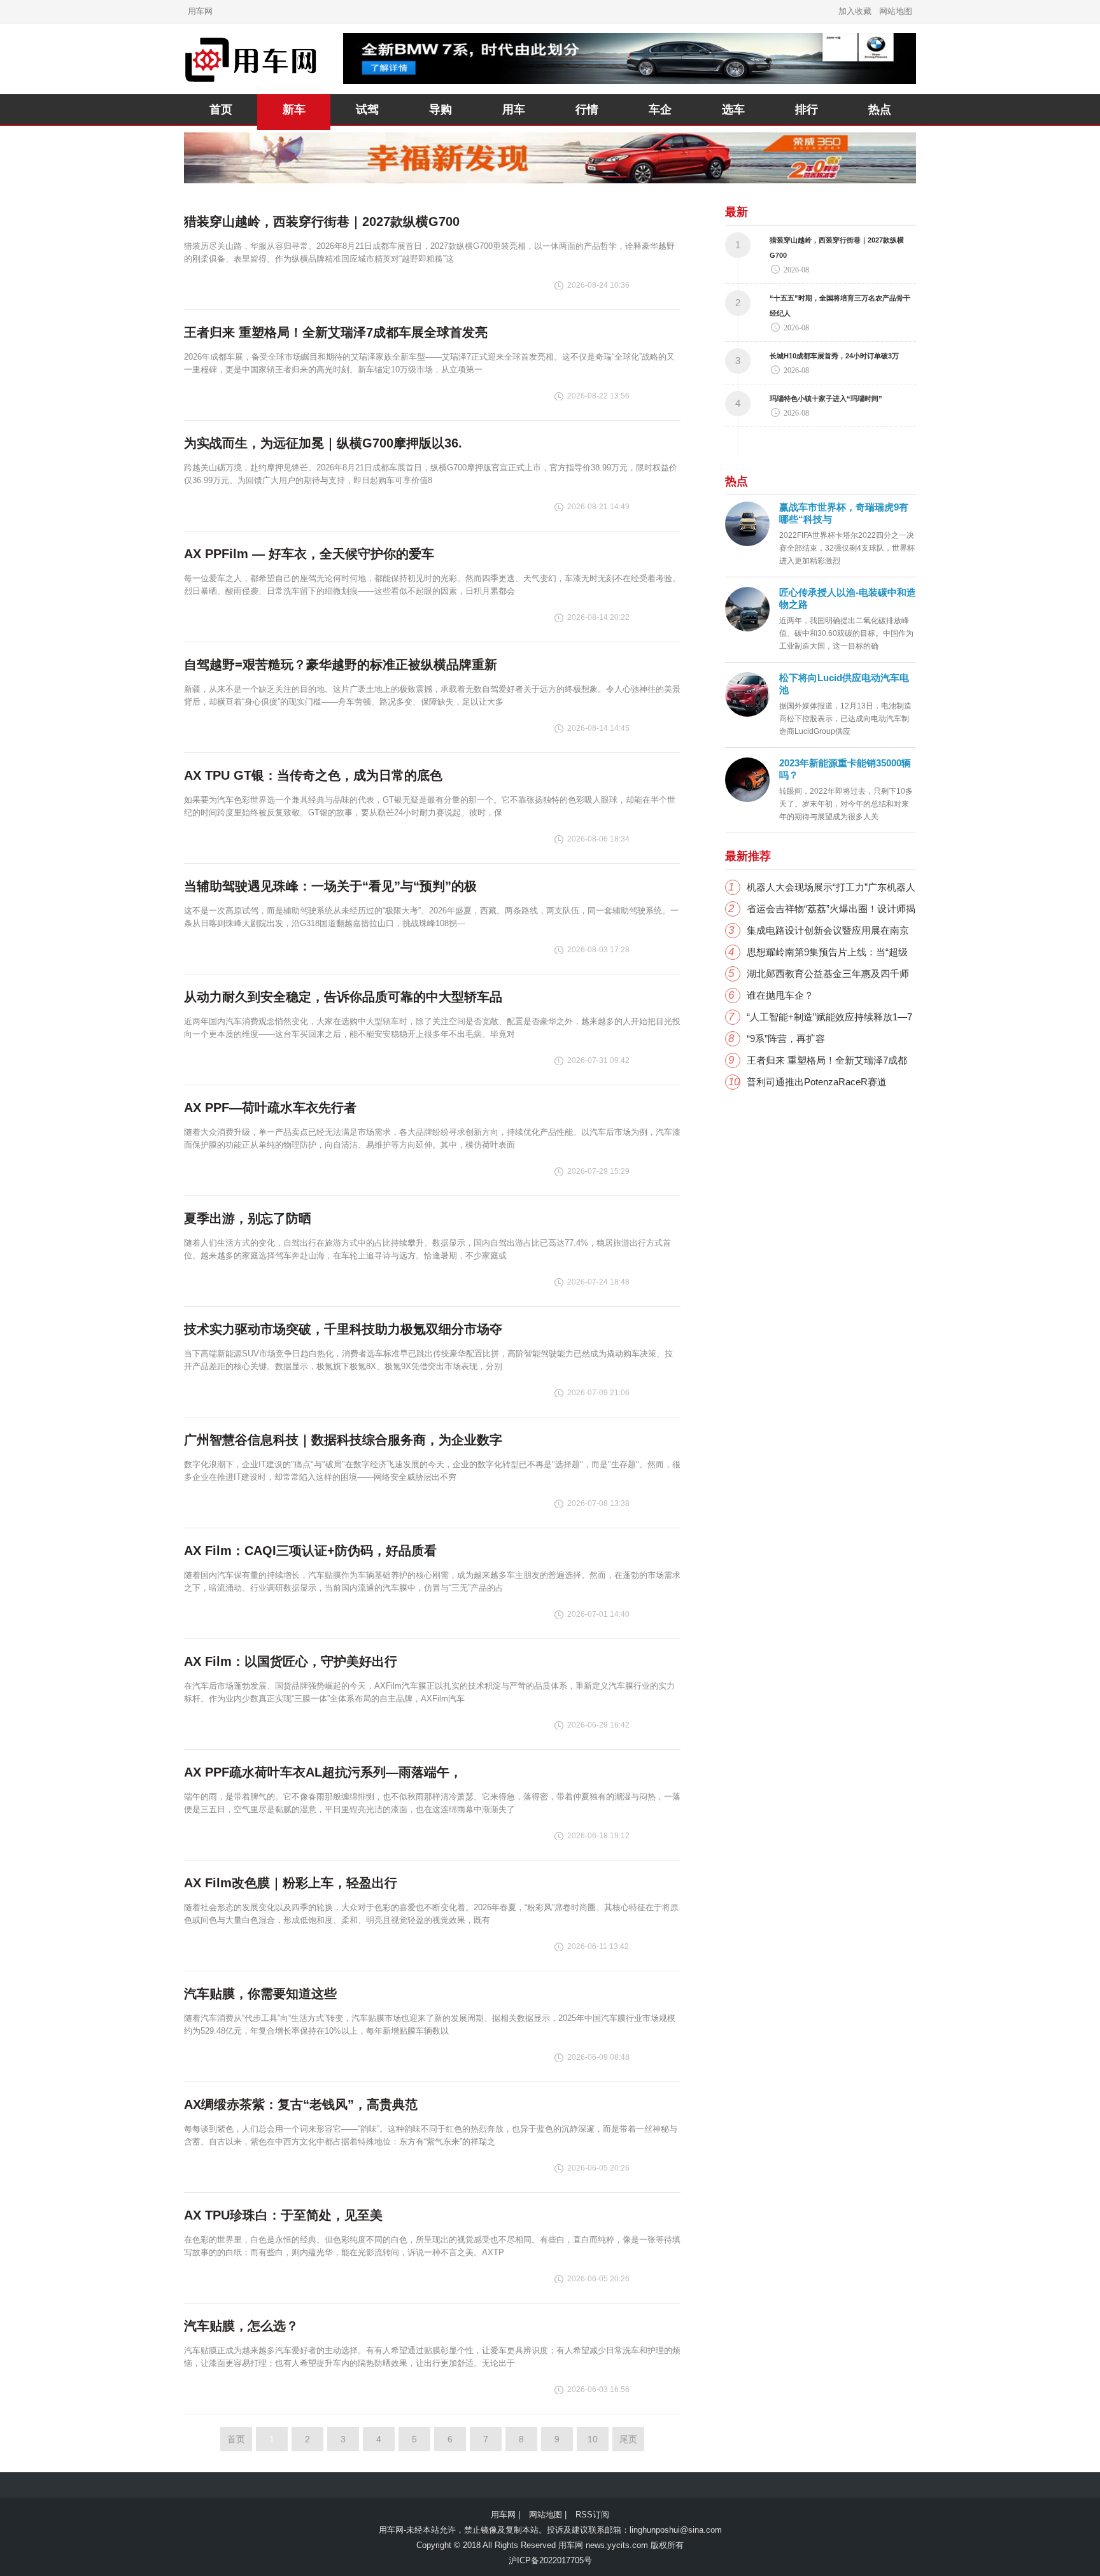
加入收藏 (855, 11)
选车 (733, 109)
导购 (441, 109)
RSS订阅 (592, 2515)
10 (593, 2439)
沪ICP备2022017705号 (550, 2560)
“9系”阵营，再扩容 (786, 1038)
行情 (587, 109)
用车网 (200, 11)
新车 (294, 109)
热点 (880, 109)
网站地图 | (548, 2515)
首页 (221, 109)
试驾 (367, 109)
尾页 (628, 2439)
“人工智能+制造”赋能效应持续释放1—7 (829, 1017)
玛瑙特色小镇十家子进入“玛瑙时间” (826, 398)
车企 (660, 109)
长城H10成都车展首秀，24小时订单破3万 (834, 356)
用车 (514, 109)
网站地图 (896, 11)
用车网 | (505, 2515)
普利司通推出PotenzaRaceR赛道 (817, 1082)
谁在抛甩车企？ (780, 995)
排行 (807, 109)
